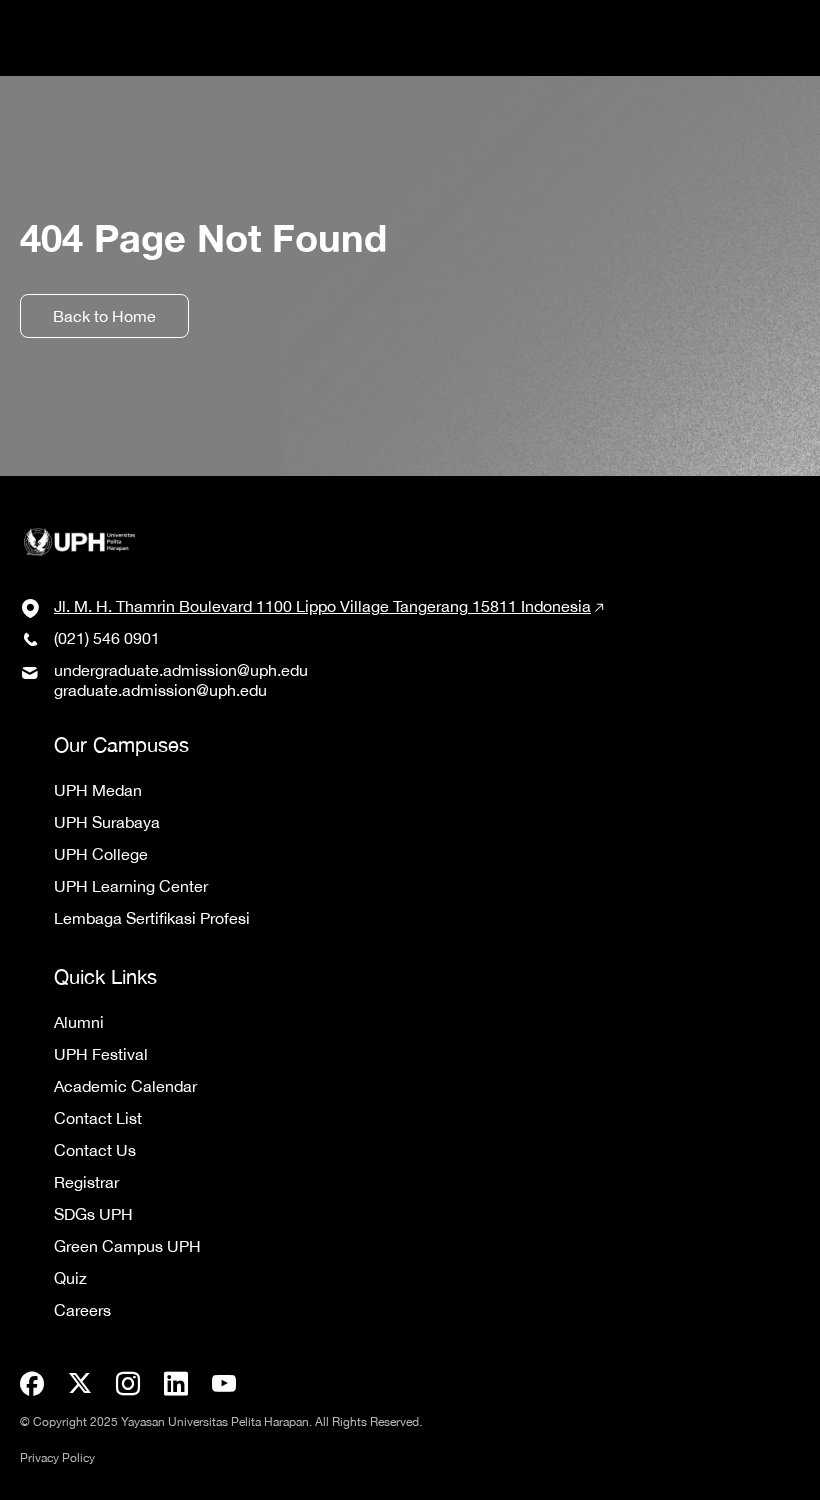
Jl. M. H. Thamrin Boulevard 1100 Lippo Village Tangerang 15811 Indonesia (322, 606)
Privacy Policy (57, 1458)
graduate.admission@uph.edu (160, 690)
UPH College (101, 854)
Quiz (70, 1278)
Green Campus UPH (127, 1246)
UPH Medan (98, 790)
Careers (82, 1310)
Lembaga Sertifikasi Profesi (152, 918)
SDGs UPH (93, 1214)
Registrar (86, 1182)
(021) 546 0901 (107, 638)
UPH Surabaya (107, 822)
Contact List (98, 1118)
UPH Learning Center (131, 886)
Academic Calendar (125, 1086)
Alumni (79, 1022)
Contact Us (95, 1150)
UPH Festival (101, 1054)
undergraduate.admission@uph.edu (181, 670)
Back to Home (104, 316)
